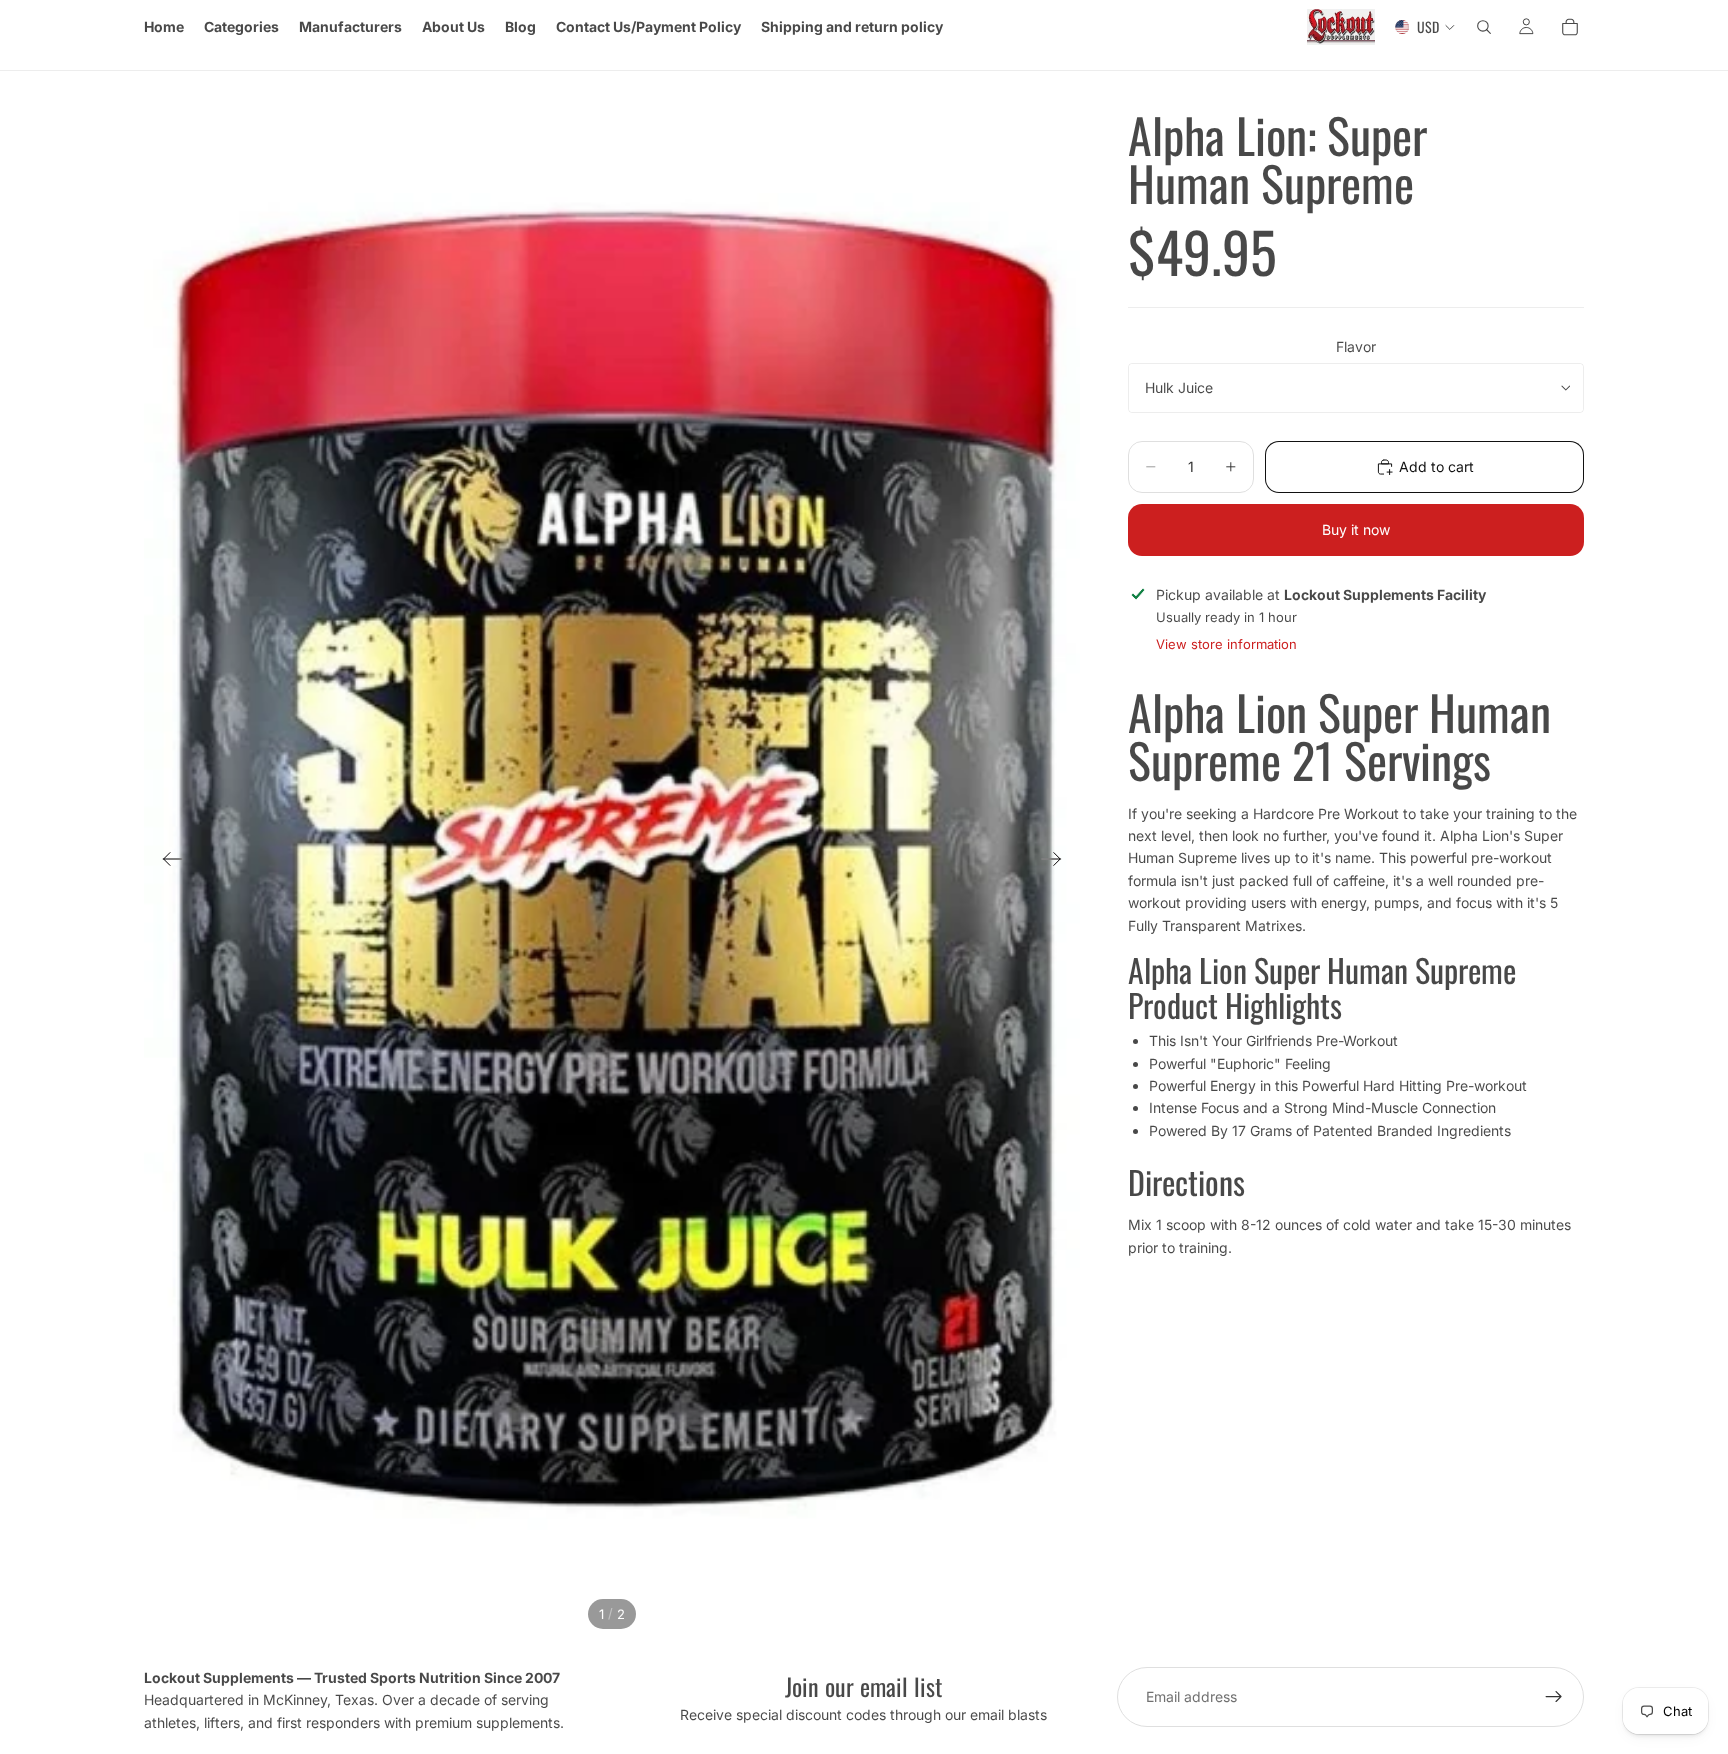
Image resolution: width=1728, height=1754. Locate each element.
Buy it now (1356, 529)
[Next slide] (1057, 862)
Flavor (1356, 346)
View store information (1226, 644)
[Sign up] (1554, 1697)
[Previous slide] (166, 862)
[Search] (1484, 27)
